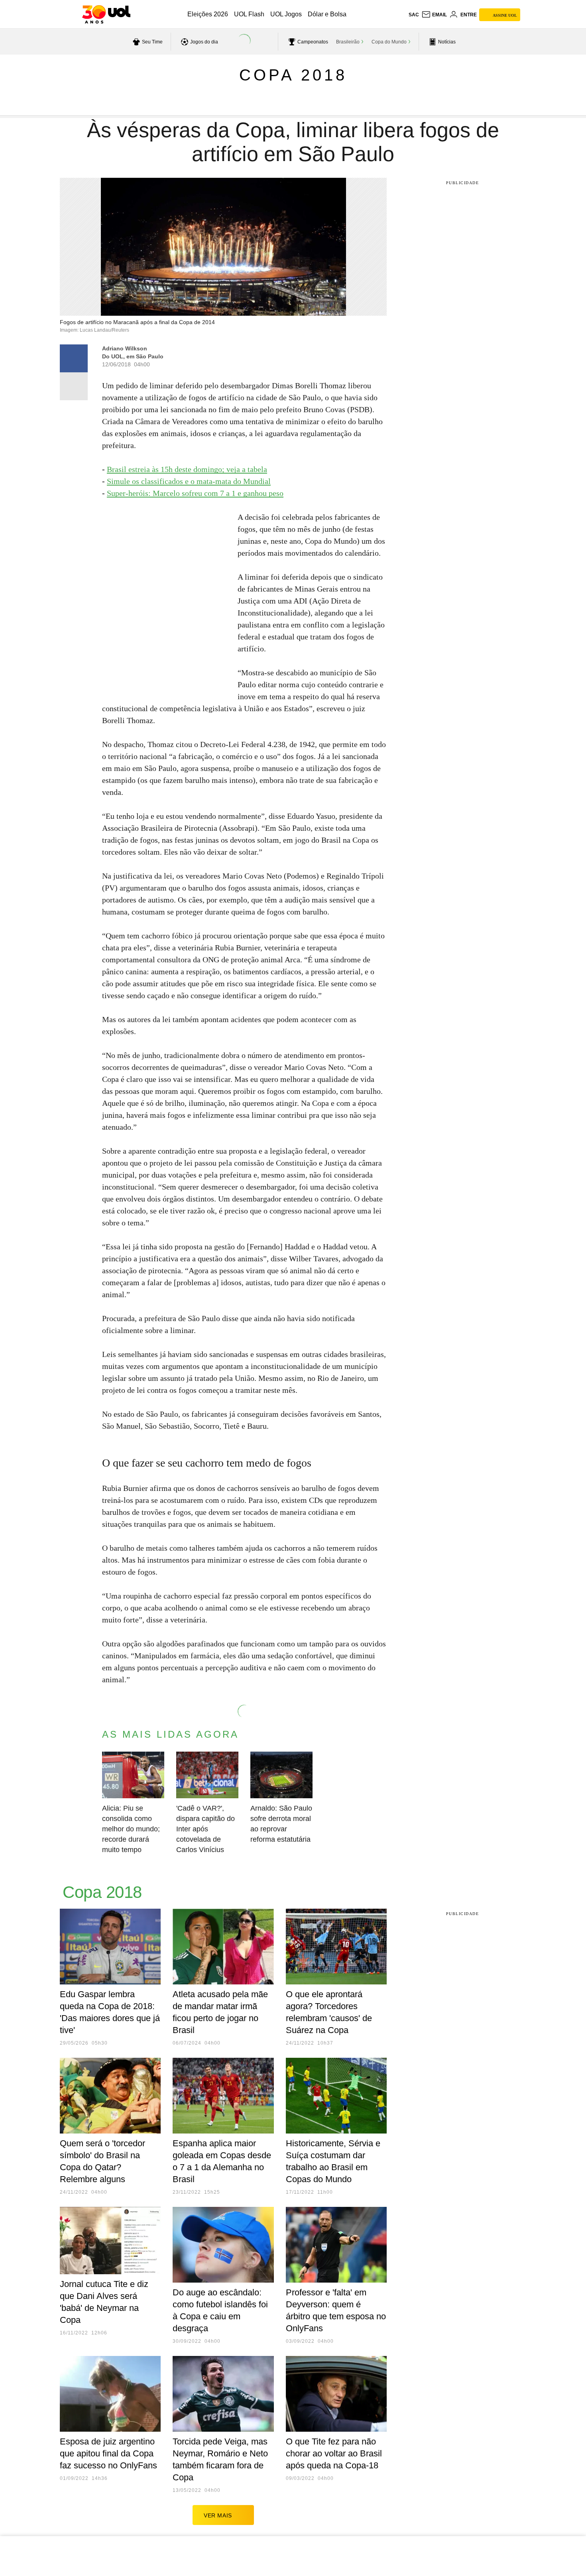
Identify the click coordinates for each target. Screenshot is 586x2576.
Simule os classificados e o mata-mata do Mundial (189, 481)
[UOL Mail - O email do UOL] (434, 15)
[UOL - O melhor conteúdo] (106, 14)
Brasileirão (348, 42)
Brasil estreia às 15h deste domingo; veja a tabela (187, 469)
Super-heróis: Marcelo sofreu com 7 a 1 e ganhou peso (195, 493)
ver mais (218, 2515)
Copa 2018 (293, 75)
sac (414, 15)
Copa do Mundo (389, 42)
